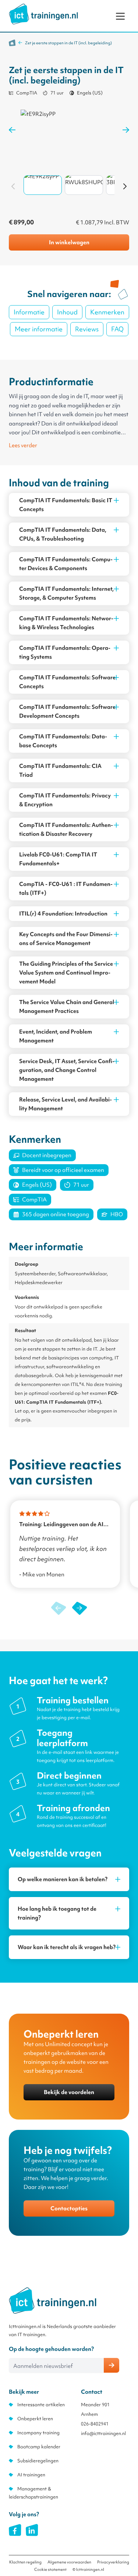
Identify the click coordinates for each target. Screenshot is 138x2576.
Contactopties (69, 2208)
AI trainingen (31, 2475)
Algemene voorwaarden (69, 2562)
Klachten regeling (25, 2562)
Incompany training (38, 2433)
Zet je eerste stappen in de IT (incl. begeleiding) (68, 43)
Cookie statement (50, 2569)
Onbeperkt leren (35, 2419)
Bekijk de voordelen (69, 2092)
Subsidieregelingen (38, 2461)
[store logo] (43, 14)
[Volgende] (125, 186)
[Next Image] (126, 130)
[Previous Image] (12, 130)
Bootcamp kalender (39, 2447)
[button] (80, 1608)
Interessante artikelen (41, 2405)
